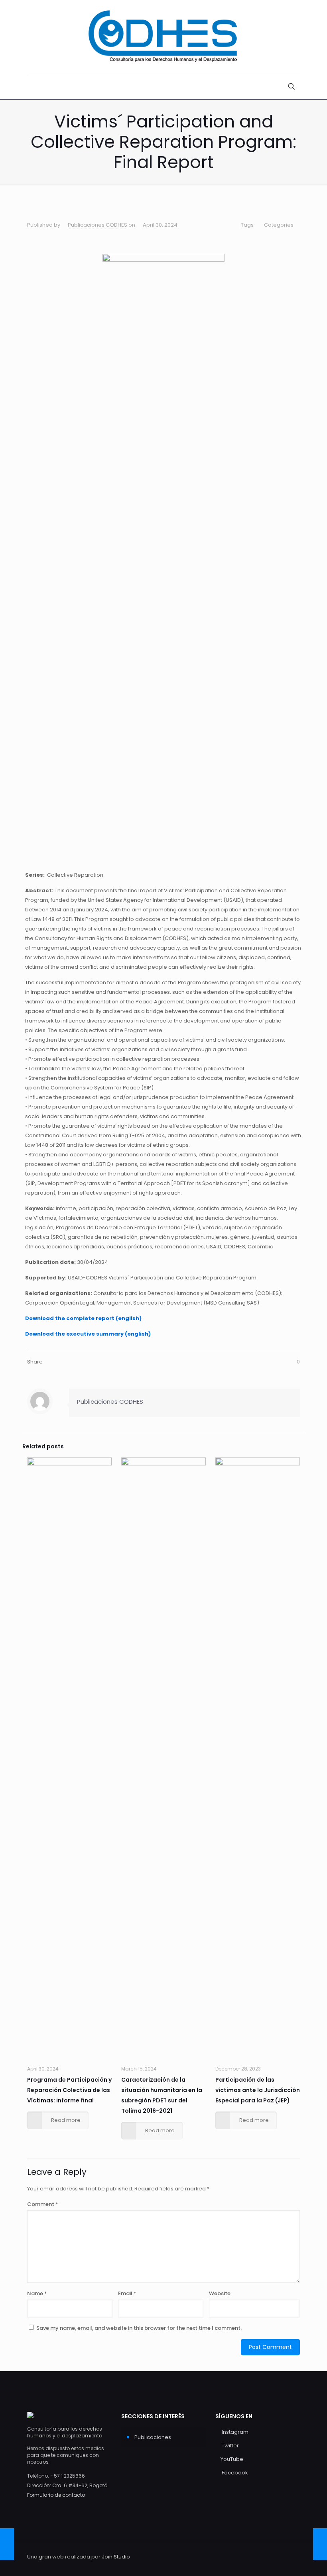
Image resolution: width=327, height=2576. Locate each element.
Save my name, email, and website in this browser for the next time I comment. (139, 2328)
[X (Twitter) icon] (255, 2556)
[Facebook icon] (272, 2556)
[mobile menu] (34, 87)
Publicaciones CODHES (98, 225)
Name (37, 2293)
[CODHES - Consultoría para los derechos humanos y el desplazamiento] (163, 38)
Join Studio (116, 2557)
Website (220, 2293)
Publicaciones (153, 2437)
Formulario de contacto (56, 2495)
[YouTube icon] (264, 2556)
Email (127, 2293)
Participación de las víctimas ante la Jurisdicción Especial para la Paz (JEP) (258, 2090)
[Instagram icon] (247, 2556)
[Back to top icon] (292, 2557)
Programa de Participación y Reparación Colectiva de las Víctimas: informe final (69, 2090)
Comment (43, 2204)
